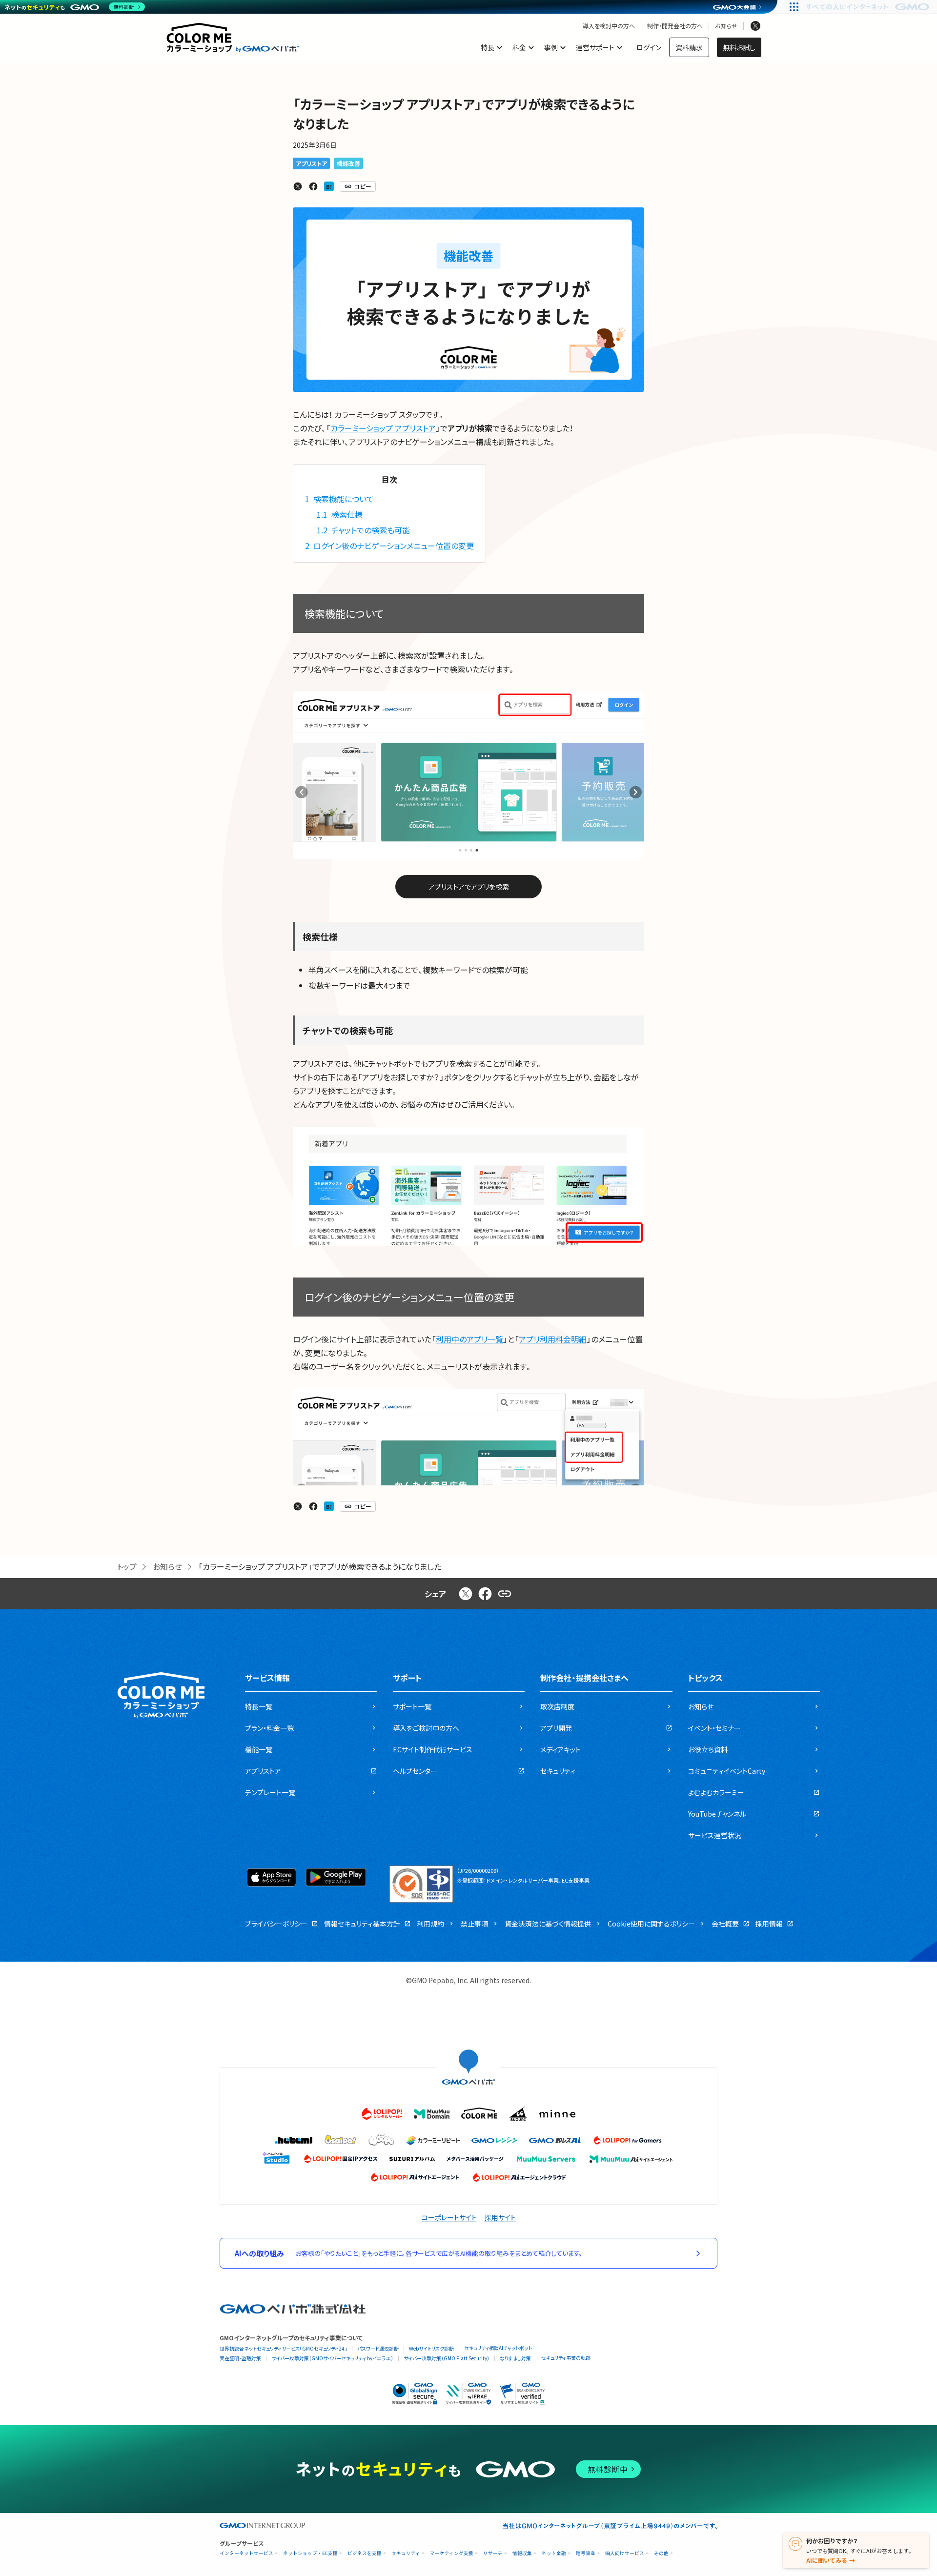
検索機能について (339, 499)
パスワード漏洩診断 (378, 2348)
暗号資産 (586, 2553)
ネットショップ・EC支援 (310, 2553)
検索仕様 (340, 514)
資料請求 (689, 47)
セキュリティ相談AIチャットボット (498, 2348)
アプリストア (311, 163)
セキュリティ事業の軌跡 (566, 2358)
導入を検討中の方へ (609, 26)
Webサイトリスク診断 (431, 2348)
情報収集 (522, 2553)
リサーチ (493, 2553)
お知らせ (726, 26)
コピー (363, 186)
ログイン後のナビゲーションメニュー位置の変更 (389, 546)
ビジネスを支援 (365, 2553)
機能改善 (348, 163)
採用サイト (500, 2217)
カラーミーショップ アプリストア (383, 428)
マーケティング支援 (452, 2553)
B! (329, 186)
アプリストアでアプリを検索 (469, 887)
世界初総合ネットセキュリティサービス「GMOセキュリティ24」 (283, 2348)
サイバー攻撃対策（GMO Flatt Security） (447, 2358)
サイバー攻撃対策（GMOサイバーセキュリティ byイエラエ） (332, 2358)
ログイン (649, 47)
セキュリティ (406, 2553)
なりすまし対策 (515, 2358)
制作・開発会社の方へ (675, 26)
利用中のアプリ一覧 (469, 1339)
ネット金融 (554, 2553)
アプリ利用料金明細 (553, 1339)
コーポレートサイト (449, 2217)
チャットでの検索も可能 (363, 530)
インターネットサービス (246, 2553)
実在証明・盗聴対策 (240, 2358)
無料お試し (739, 47)
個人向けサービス (625, 2553)
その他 (661, 2553)
